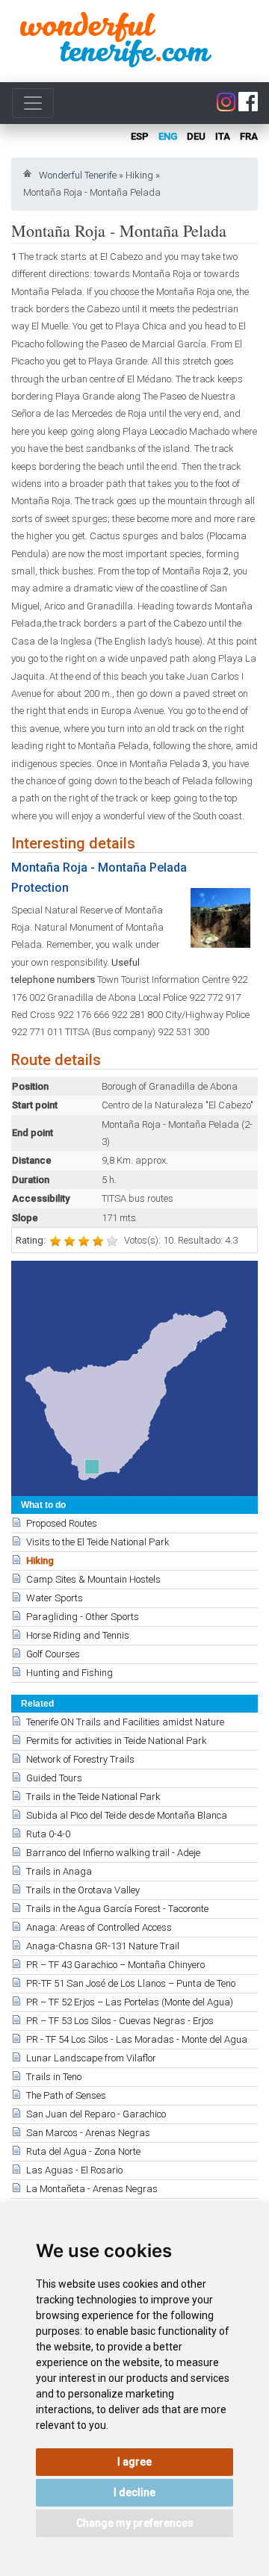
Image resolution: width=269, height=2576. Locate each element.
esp (140, 136)
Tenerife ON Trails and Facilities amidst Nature (125, 1722)
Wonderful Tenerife (78, 175)
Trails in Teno (54, 2077)
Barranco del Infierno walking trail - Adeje (113, 1853)
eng (168, 136)
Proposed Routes (62, 1523)
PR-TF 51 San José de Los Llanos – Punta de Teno (131, 1983)
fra (249, 136)
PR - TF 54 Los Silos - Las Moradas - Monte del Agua (137, 2039)
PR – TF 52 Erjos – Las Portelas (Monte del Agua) (130, 2002)
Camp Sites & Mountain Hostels (93, 1579)
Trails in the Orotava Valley (83, 1890)
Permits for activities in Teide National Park (117, 1741)
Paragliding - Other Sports (83, 1617)
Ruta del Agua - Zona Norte (83, 2151)
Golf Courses (53, 1654)
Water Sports (55, 1598)
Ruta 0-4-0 (48, 1834)
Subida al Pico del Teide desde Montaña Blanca (127, 1815)
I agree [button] (134, 2462)
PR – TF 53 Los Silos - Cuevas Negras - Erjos (120, 2021)
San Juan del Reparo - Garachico (96, 2114)
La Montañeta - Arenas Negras (92, 2189)
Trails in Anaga (59, 1871)
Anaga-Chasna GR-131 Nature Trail (103, 1946)
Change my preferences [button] (135, 2523)
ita (223, 136)
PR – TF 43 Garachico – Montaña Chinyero (115, 1965)
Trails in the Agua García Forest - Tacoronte (117, 1909)
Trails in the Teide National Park (93, 1797)
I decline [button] (134, 2492)
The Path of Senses (66, 2095)
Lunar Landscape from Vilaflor (91, 2058)
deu (196, 136)
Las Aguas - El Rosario (74, 2170)
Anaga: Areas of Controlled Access (99, 1927)
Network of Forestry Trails (80, 1759)
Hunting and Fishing (69, 1673)
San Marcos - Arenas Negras (88, 2133)
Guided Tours (54, 1778)
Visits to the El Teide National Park (98, 1542)
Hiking (139, 175)
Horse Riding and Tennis (78, 1635)
